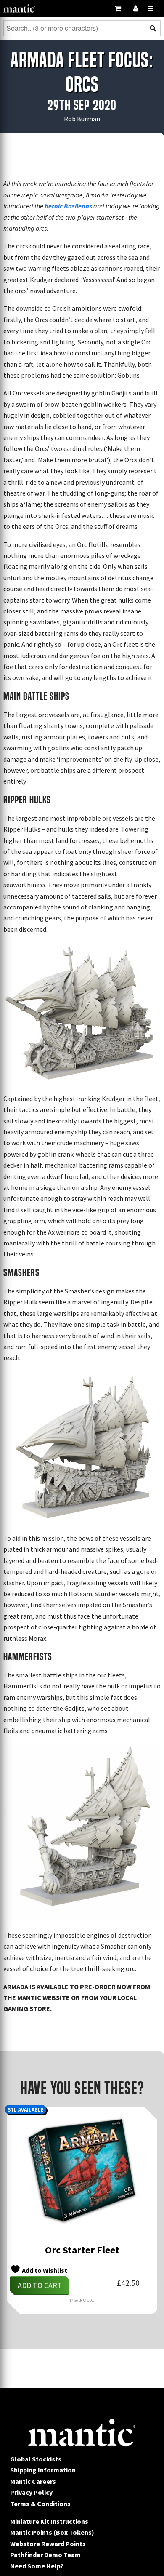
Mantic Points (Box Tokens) (52, 2532)
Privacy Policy (31, 2492)
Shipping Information (43, 2470)
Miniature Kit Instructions (49, 2521)
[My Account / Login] (135, 8)
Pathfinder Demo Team (45, 2555)
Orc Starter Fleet (82, 2250)
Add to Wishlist (44, 2270)
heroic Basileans (68, 206)
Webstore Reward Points (48, 2544)
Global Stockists (36, 2459)
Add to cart (40, 2285)
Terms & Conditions (40, 2504)
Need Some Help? (37, 2566)
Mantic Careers (33, 2481)
